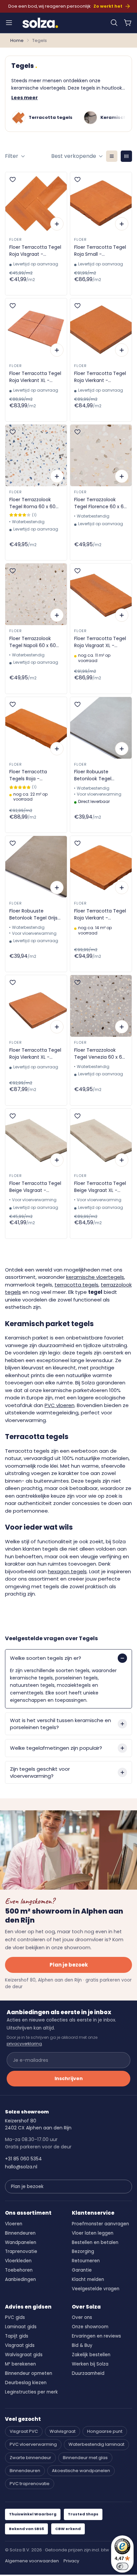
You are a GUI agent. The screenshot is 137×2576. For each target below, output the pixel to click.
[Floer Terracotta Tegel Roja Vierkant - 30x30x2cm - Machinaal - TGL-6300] (101, 329)
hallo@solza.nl (21, 2167)
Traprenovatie (21, 2251)
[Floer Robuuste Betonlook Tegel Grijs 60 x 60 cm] (36, 867)
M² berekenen (20, 2364)
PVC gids (15, 2317)
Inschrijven (69, 2078)
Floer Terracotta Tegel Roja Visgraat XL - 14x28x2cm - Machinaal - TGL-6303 (100, 642)
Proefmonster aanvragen (100, 2224)
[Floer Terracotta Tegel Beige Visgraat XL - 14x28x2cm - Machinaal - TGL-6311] (101, 1139)
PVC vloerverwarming (33, 2444)
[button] (114, 23)
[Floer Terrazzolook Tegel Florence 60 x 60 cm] (101, 455)
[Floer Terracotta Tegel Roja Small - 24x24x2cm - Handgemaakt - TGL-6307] (101, 203)
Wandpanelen (21, 2242)
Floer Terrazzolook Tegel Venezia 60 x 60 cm (100, 1054)
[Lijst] (112, 156)
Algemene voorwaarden (32, 2561)
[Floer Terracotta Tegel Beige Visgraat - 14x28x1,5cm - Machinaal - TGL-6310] (36, 1139)
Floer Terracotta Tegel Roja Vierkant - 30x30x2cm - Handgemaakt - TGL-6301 (100, 915)
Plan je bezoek (69, 1965)
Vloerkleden (18, 2261)
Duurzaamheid (88, 2373)
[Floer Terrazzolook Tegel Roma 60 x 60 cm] (36, 455)
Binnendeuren (20, 2233)
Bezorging (83, 2251)
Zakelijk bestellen (91, 2355)
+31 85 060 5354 (23, 2159)
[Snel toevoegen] (57, 224)
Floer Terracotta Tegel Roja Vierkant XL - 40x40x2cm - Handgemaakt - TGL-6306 (35, 1054)
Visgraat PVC (24, 2431)
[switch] (122, 2566)
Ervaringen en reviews (96, 2336)
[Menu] (9, 23)
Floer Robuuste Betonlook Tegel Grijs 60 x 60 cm (33, 915)
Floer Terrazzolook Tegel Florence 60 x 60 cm (100, 503)
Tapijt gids (17, 2336)
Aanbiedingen (20, 2279)
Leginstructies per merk (31, 2392)
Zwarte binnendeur (30, 2458)
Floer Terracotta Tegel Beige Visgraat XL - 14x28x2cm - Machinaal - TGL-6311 (100, 1187)
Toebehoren (19, 2270)
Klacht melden (88, 2279)
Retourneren (86, 2261)
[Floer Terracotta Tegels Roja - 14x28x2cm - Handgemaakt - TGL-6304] (36, 728)
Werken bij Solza (90, 2364)
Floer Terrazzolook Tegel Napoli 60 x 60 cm (33, 642)
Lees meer (25, 98)
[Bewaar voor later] (13, 180)
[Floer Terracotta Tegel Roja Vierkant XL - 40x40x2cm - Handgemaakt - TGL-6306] (36, 1006)
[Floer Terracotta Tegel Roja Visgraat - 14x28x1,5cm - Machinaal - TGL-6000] (36, 203)
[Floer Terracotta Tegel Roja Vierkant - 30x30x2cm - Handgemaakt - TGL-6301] (101, 867)
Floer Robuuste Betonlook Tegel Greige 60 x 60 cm (96, 775)
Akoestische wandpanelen (81, 2471)
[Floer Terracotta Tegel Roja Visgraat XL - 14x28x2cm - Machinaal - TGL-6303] (101, 594)
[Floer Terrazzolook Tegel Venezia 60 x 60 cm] (101, 1006)
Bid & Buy (82, 2345)
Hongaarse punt (105, 2431)
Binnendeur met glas (85, 2458)
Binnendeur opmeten (29, 2373)
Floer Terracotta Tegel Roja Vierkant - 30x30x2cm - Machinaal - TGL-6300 (100, 377)
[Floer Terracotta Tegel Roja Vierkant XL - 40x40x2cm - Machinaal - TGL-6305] (36, 329)
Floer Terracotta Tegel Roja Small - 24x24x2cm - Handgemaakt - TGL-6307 (100, 251)
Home (17, 40)
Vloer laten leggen (93, 2233)
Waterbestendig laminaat (96, 2444)
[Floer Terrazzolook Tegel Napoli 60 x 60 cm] (36, 594)
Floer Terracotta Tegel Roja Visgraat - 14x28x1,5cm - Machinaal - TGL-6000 (36, 251)
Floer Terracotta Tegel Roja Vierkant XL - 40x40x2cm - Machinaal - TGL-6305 (35, 377)
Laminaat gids (21, 2327)
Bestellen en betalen (95, 2242)
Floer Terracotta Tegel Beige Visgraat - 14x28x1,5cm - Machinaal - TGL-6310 (35, 1187)
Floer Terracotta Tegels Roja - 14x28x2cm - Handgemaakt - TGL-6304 (34, 775)
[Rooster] (126, 156)
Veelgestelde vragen (96, 2289)
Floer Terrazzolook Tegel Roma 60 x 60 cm (32, 503)
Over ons (82, 2317)
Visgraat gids (20, 2345)
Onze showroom (90, 2327)
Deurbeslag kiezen (26, 2383)
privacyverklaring (24, 2044)
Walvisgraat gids (24, 2355)
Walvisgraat (63, 2431)
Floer (15, 239)
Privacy (71, 2561)
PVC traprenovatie (30, 2484)
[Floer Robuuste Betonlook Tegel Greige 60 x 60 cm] (101, 728)
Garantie (82, 2270)
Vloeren (14, 2224)
